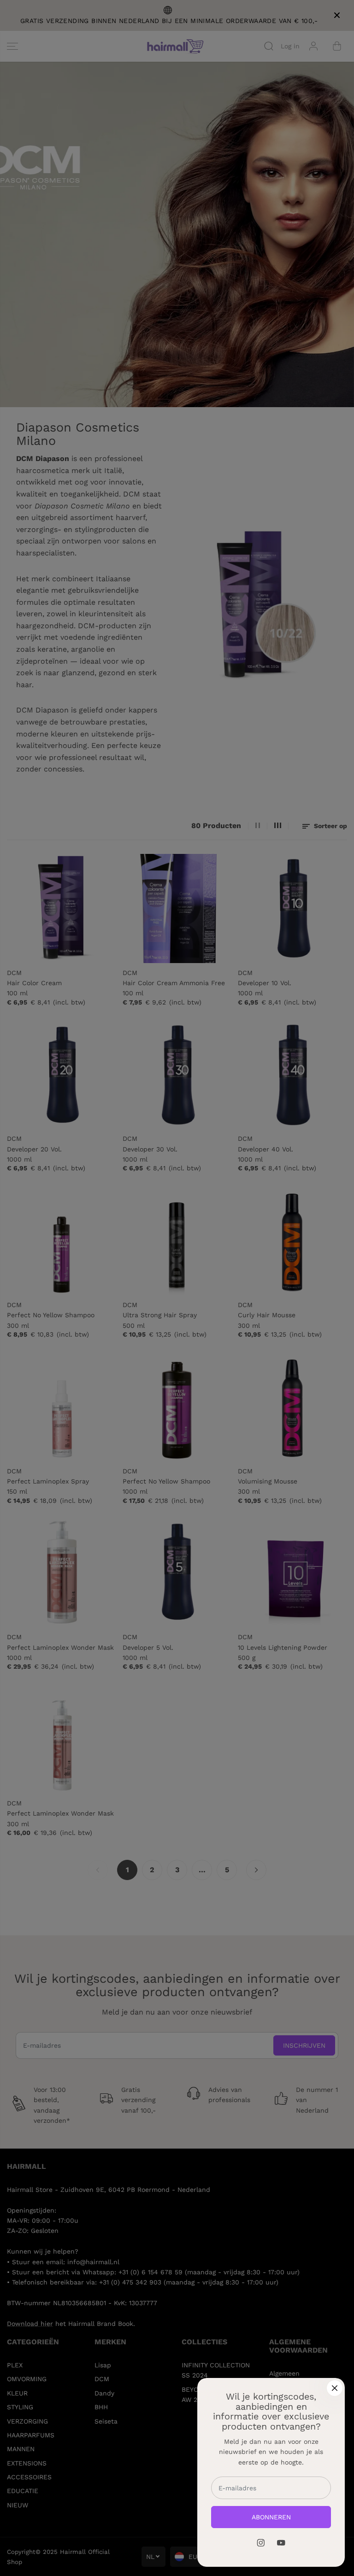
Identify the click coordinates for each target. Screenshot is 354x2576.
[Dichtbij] (335, 2388)
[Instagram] (261, 2543)
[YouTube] (281, 2543)
